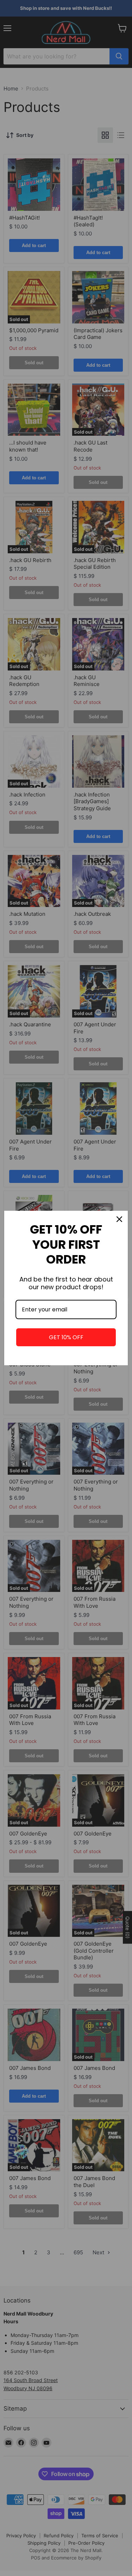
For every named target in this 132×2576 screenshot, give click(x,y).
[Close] (119, 1219)
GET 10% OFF (66, 1337)
